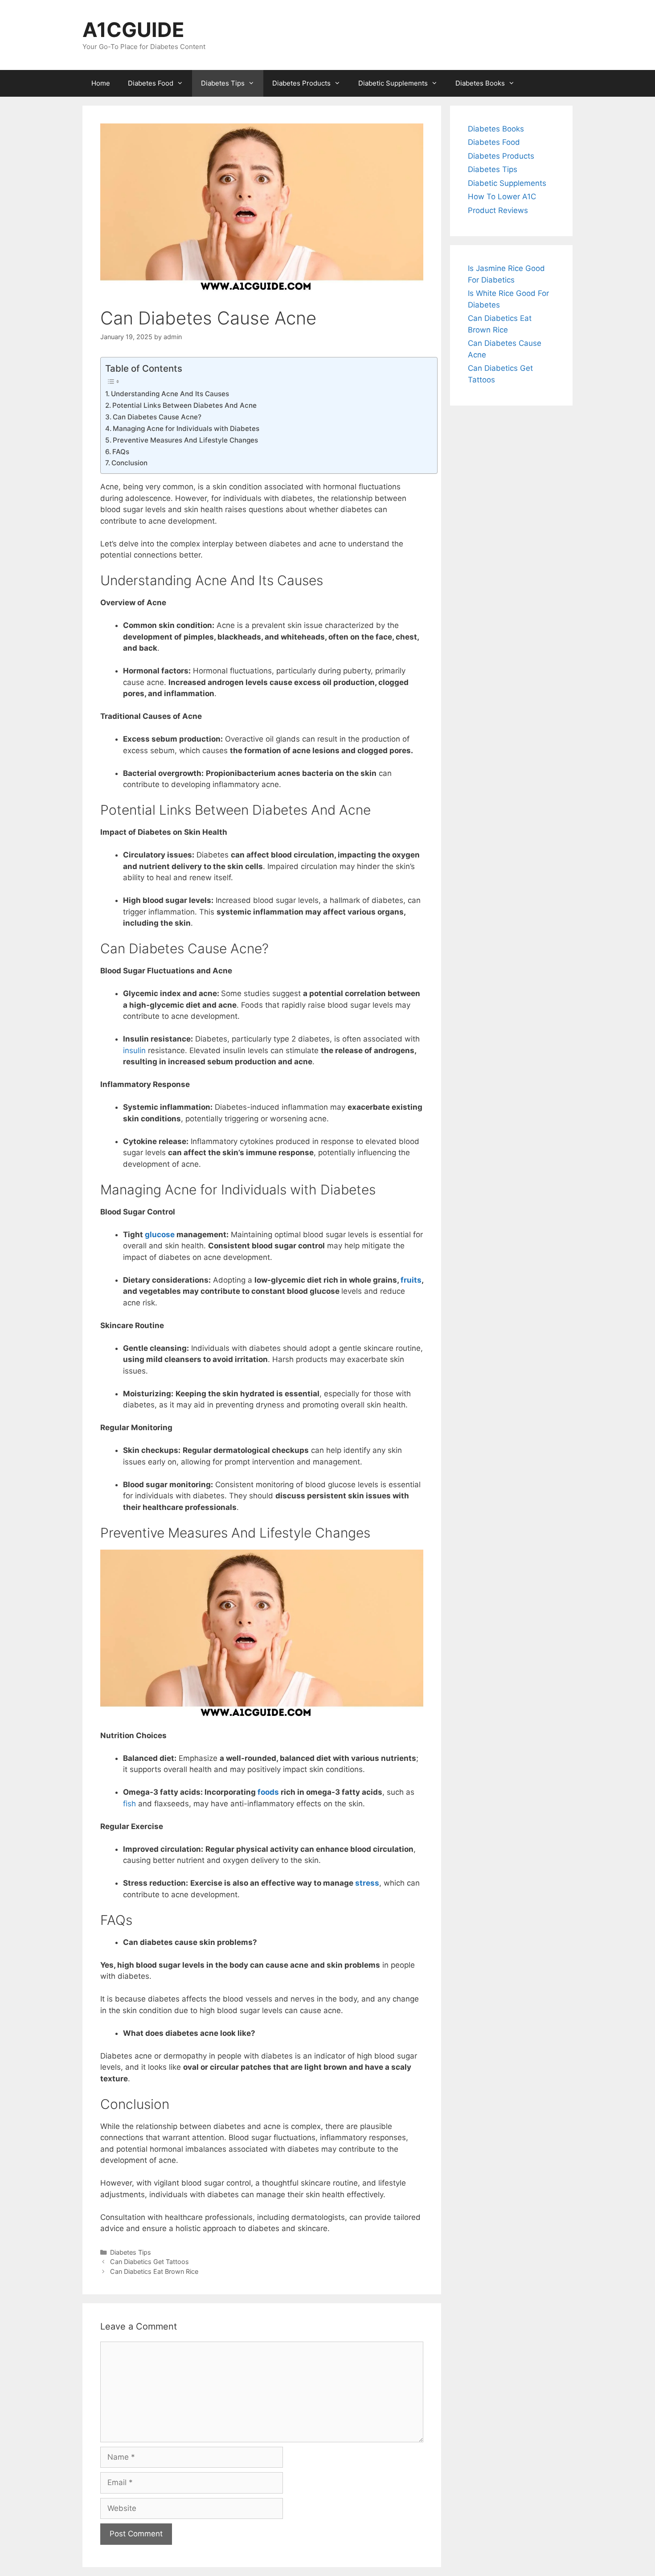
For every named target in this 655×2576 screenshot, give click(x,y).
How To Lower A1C (502, 197)
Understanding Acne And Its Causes (170, 394)
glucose (160, 1235)
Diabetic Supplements (393, 83)
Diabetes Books (480, 83)
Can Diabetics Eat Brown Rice (154, 2271)
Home (101, 83)
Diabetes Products (301, 83)
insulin (134, 1050)
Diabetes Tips (223, 83)
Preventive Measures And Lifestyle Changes (185, 440)
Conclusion (129, 463)
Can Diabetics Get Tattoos (149, 2262)
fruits (411, 1280)
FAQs (121, 452)
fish (129, 1804)
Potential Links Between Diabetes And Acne (184, 405)
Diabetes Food (151, 83)
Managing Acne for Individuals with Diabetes (186, 429)
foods (268, 1792)
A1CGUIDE (133, 30)
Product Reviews (498, 210)
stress (367, 1883)
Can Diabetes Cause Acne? (157, 417)
